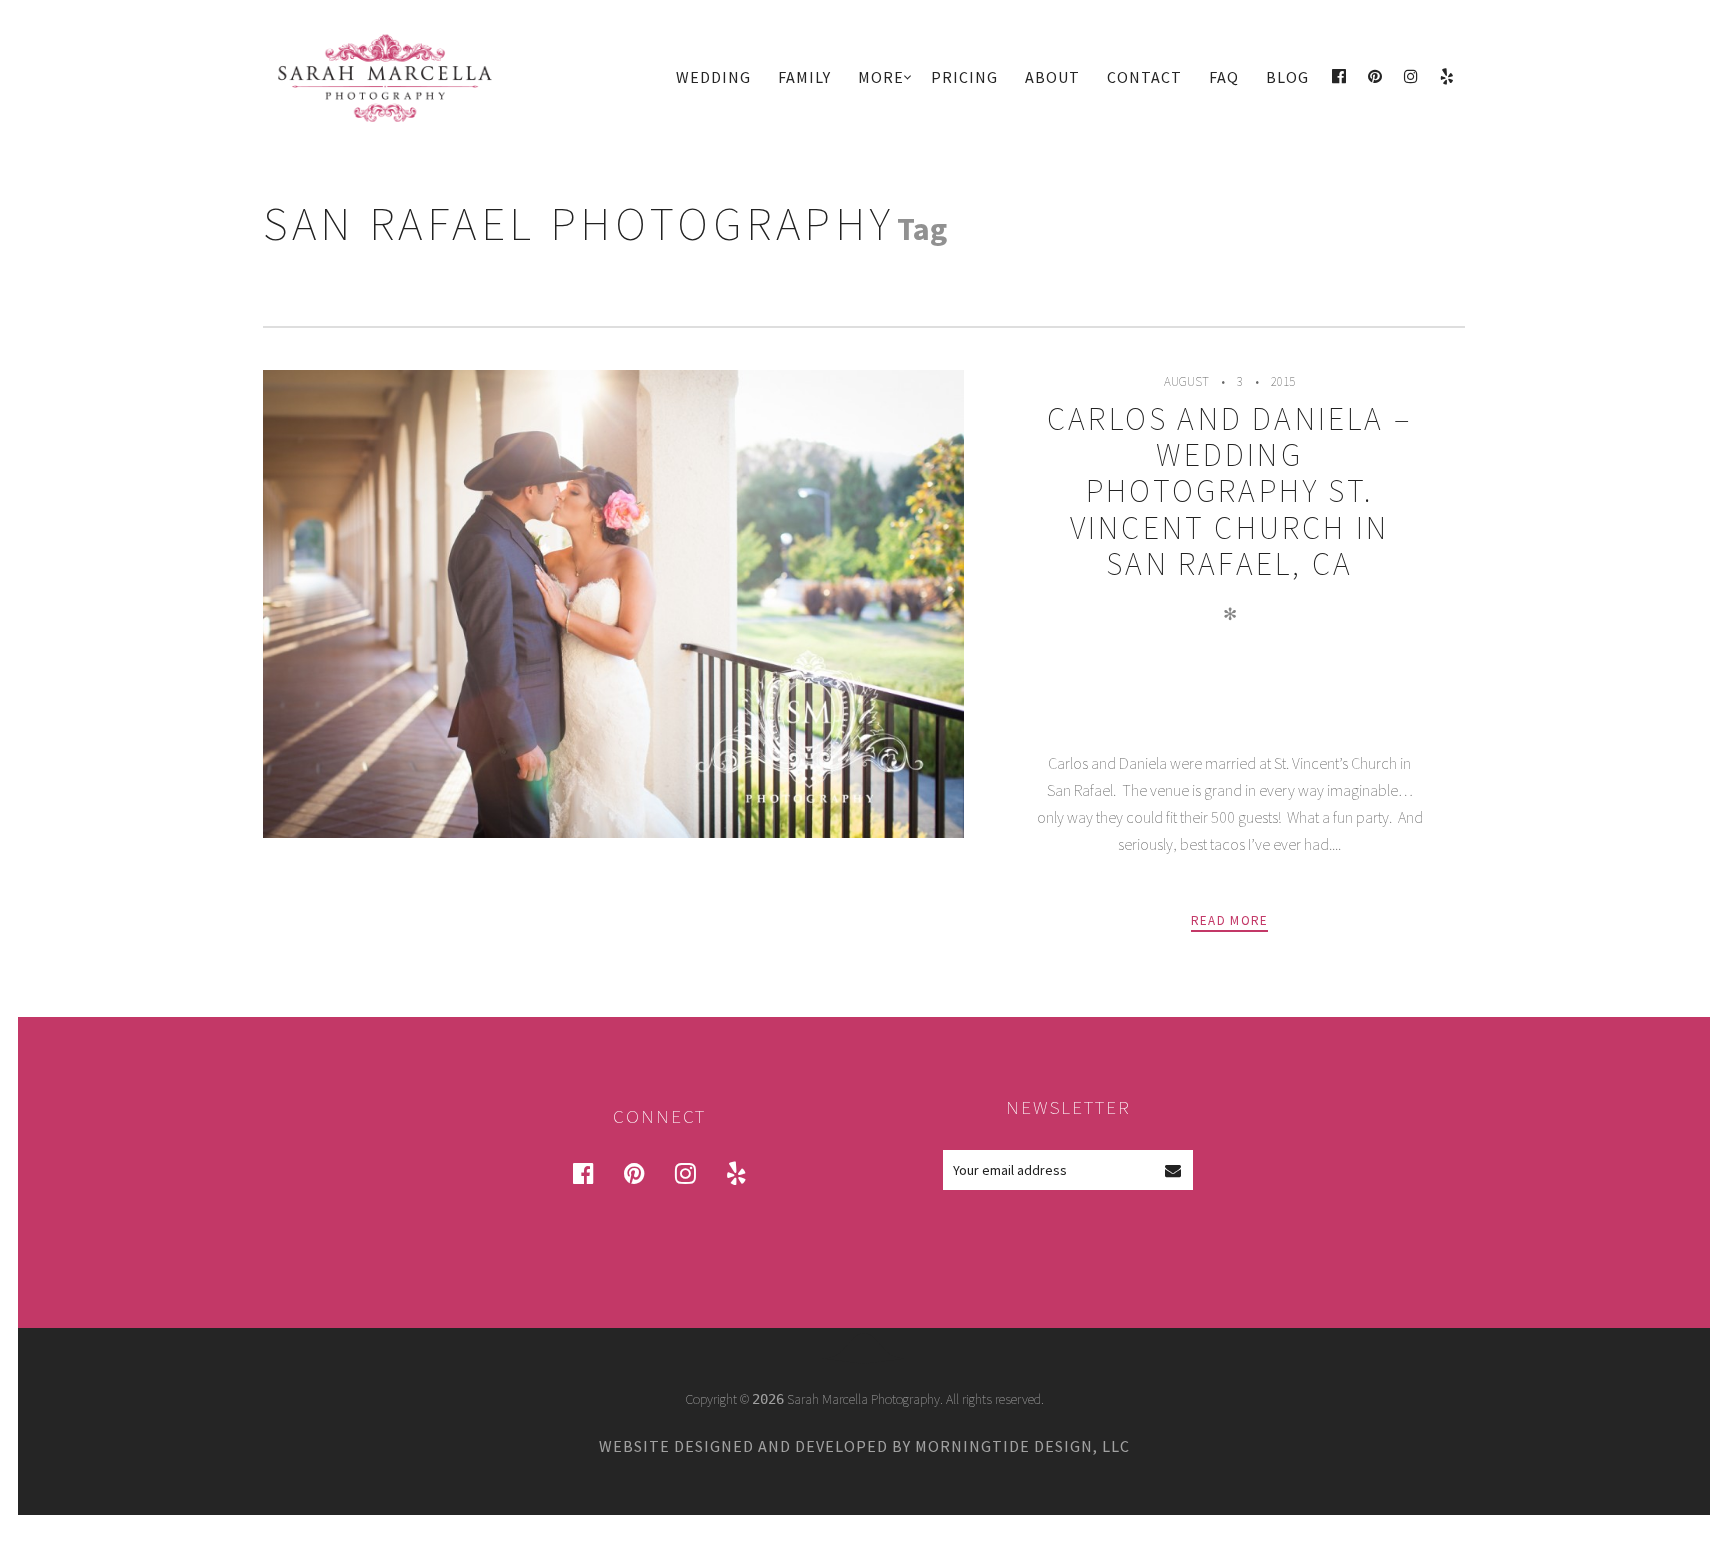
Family (804, 77)
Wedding (713, 77)
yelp (748, 1172)
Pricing (964, 77)
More (881, 77)
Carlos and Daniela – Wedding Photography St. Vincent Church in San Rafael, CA (1229, 491)
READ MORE (1230, 920)
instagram (697, 1172)
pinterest (646, 1172)
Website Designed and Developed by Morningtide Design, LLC (864, 1446)
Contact (1144, 77)
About (1052, 77)
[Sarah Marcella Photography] (404, 78)
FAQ (1224, 77)
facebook (595, 1172)
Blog (1287, 77)
